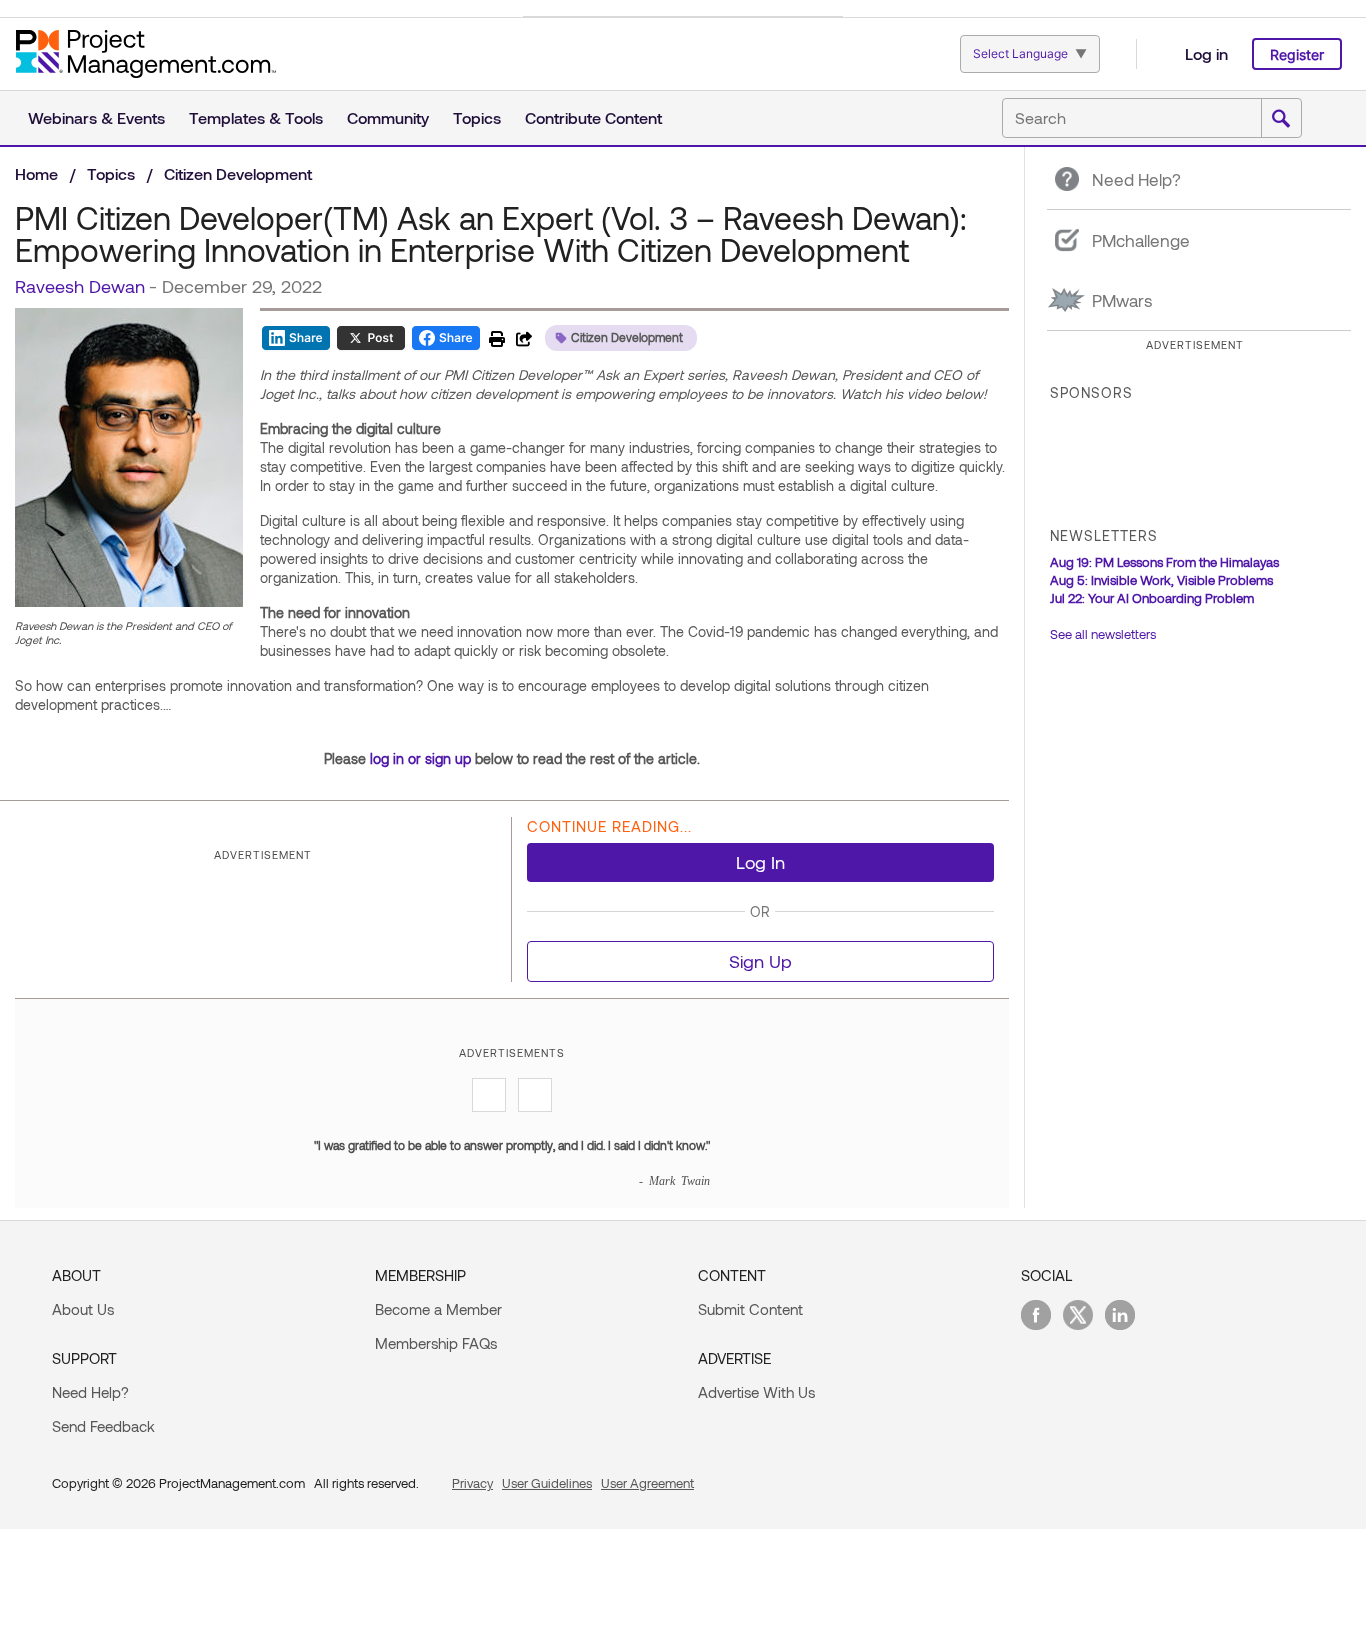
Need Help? (90, 1392)
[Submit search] (1281, 119)
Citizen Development (238, 173)
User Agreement (647, 1483)
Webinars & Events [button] (96, 117)
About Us (83, 1309)
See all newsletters (1103, 634)
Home (36, 173)
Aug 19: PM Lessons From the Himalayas (1164, 562)
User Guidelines (547, 1483)
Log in (1206, 53)
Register (1297, 54)
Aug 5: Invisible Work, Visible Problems (1161, 580)
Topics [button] (477, 117)
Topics (111, 173)
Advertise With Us (756, 1392)
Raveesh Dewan (80, 286)
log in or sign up (420, 758)
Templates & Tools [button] (256, 117)
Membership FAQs (436, 1343)
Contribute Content (593, 117)
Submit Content (750, 1309)
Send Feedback (103, 1426)
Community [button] (388, 117)
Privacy (472, 1483)
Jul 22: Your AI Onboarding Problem (1152, 598)
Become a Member (438, 1309)
